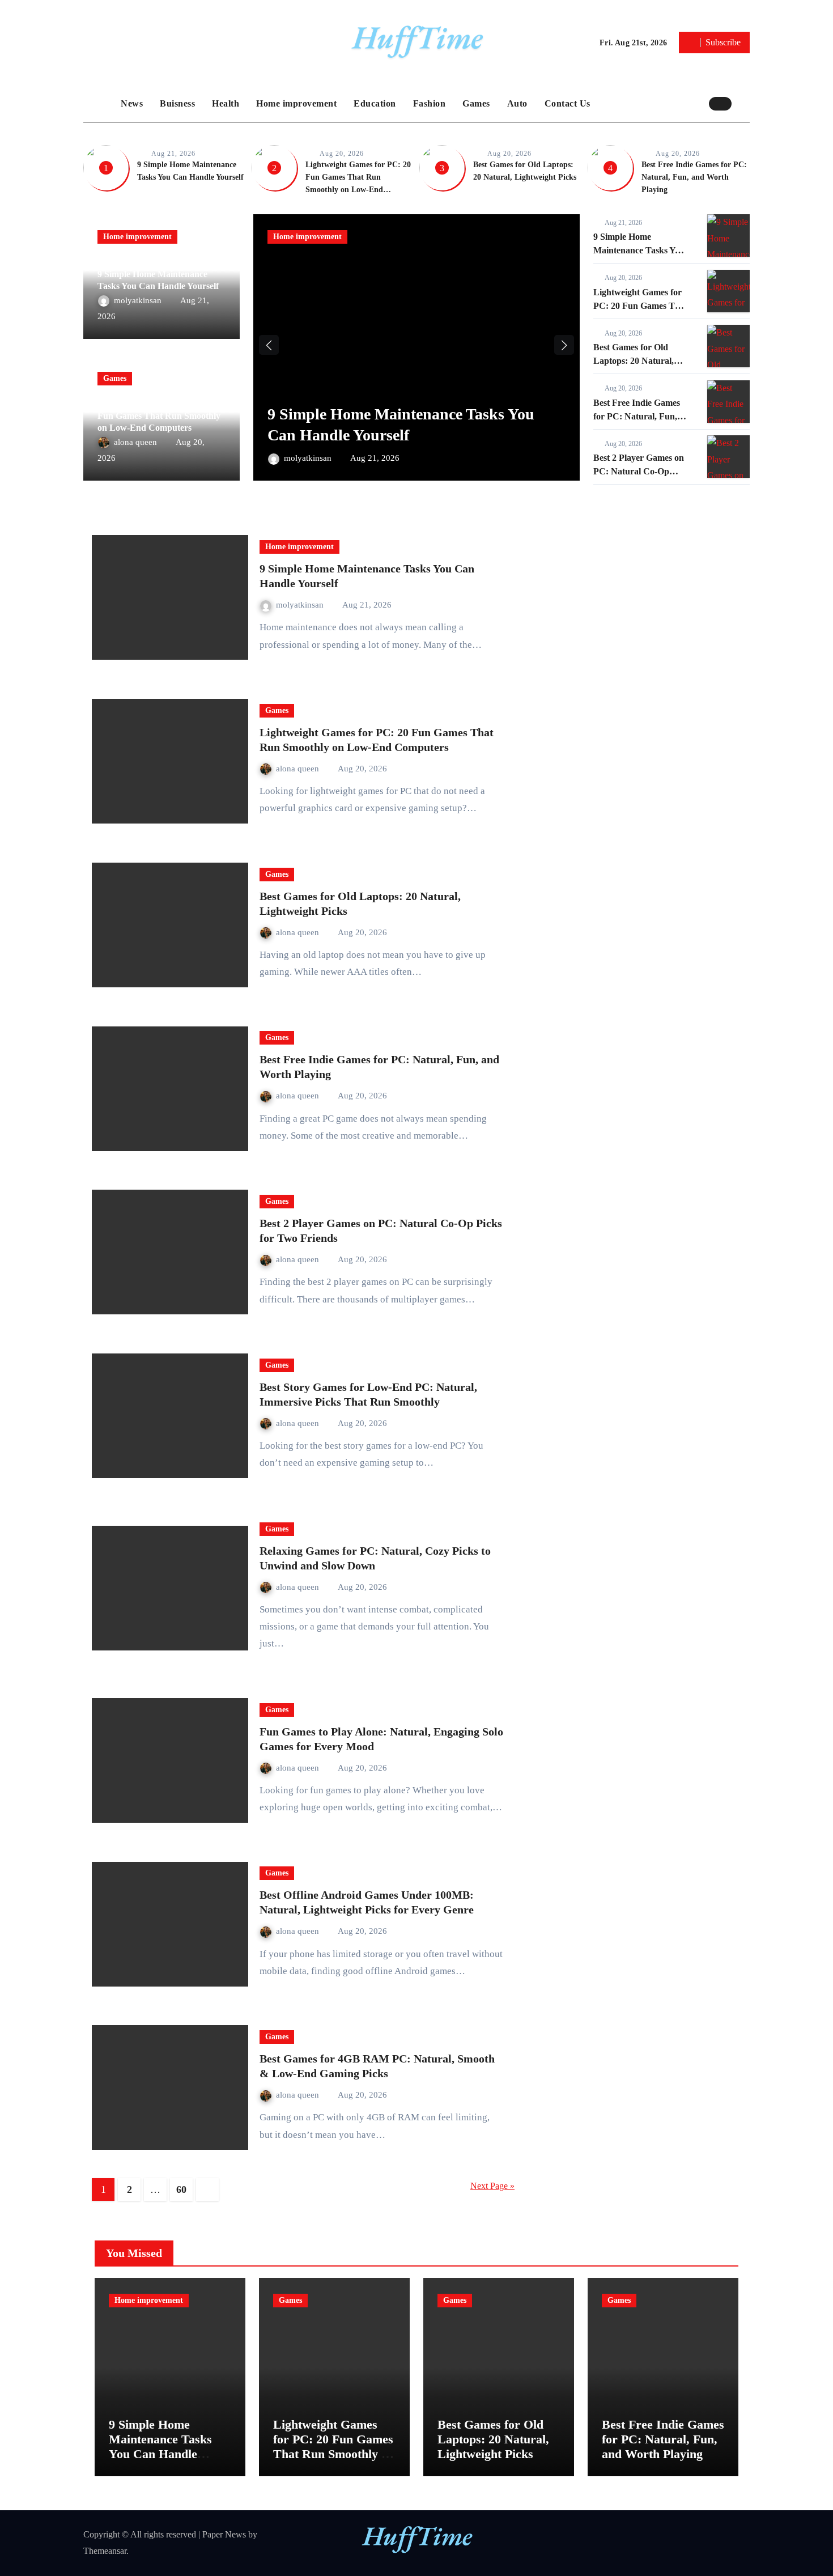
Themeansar (105, 2551)
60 (181, 2189)
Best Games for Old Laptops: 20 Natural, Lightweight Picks (634, 361)
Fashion (430, 103)
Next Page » (492, 2186)
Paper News (224, 2534)
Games (476, 103)
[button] (743, 103)
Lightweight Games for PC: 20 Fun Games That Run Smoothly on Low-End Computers (159, 416)
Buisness (177, 103)
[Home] (99, 104)
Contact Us (568, 103)
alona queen (137, 442)
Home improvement (296, 103)
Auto (517, 103)
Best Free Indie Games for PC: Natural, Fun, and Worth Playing (694, 177)
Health (226, 103)
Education (375, 103)
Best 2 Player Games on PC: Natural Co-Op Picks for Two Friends (639, 471)
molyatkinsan (139, 300)
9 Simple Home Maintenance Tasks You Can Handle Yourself (639, 250)
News (132, 103)
